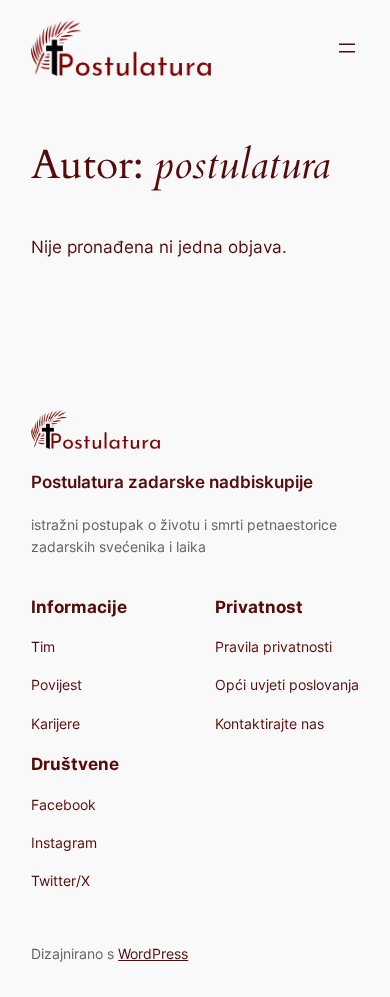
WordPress (153, 953)
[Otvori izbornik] (347, 48)
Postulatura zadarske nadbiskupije (172, 482)
